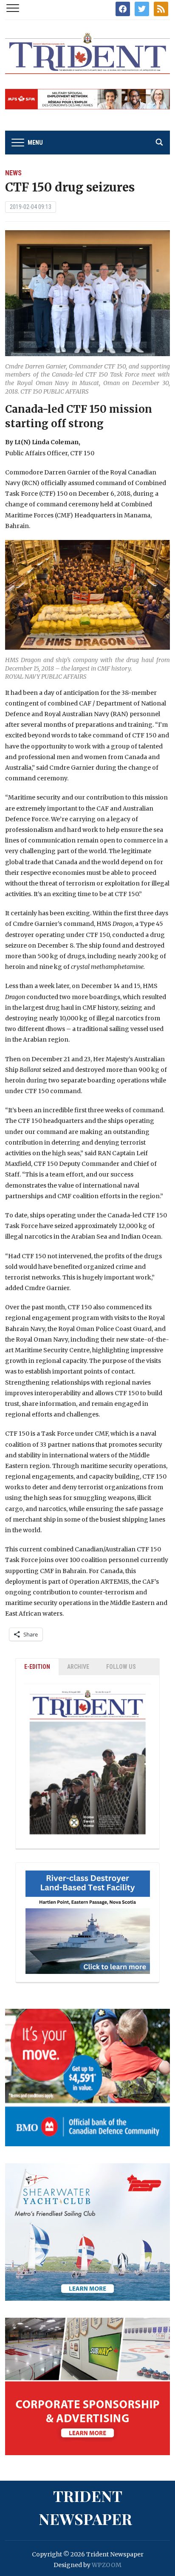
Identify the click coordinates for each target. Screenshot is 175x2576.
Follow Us (121, 1667)
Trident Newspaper (85, 2507)
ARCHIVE (78, 1667)
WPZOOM (107, 2565)
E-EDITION (37, 1667)
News (13, 173)
